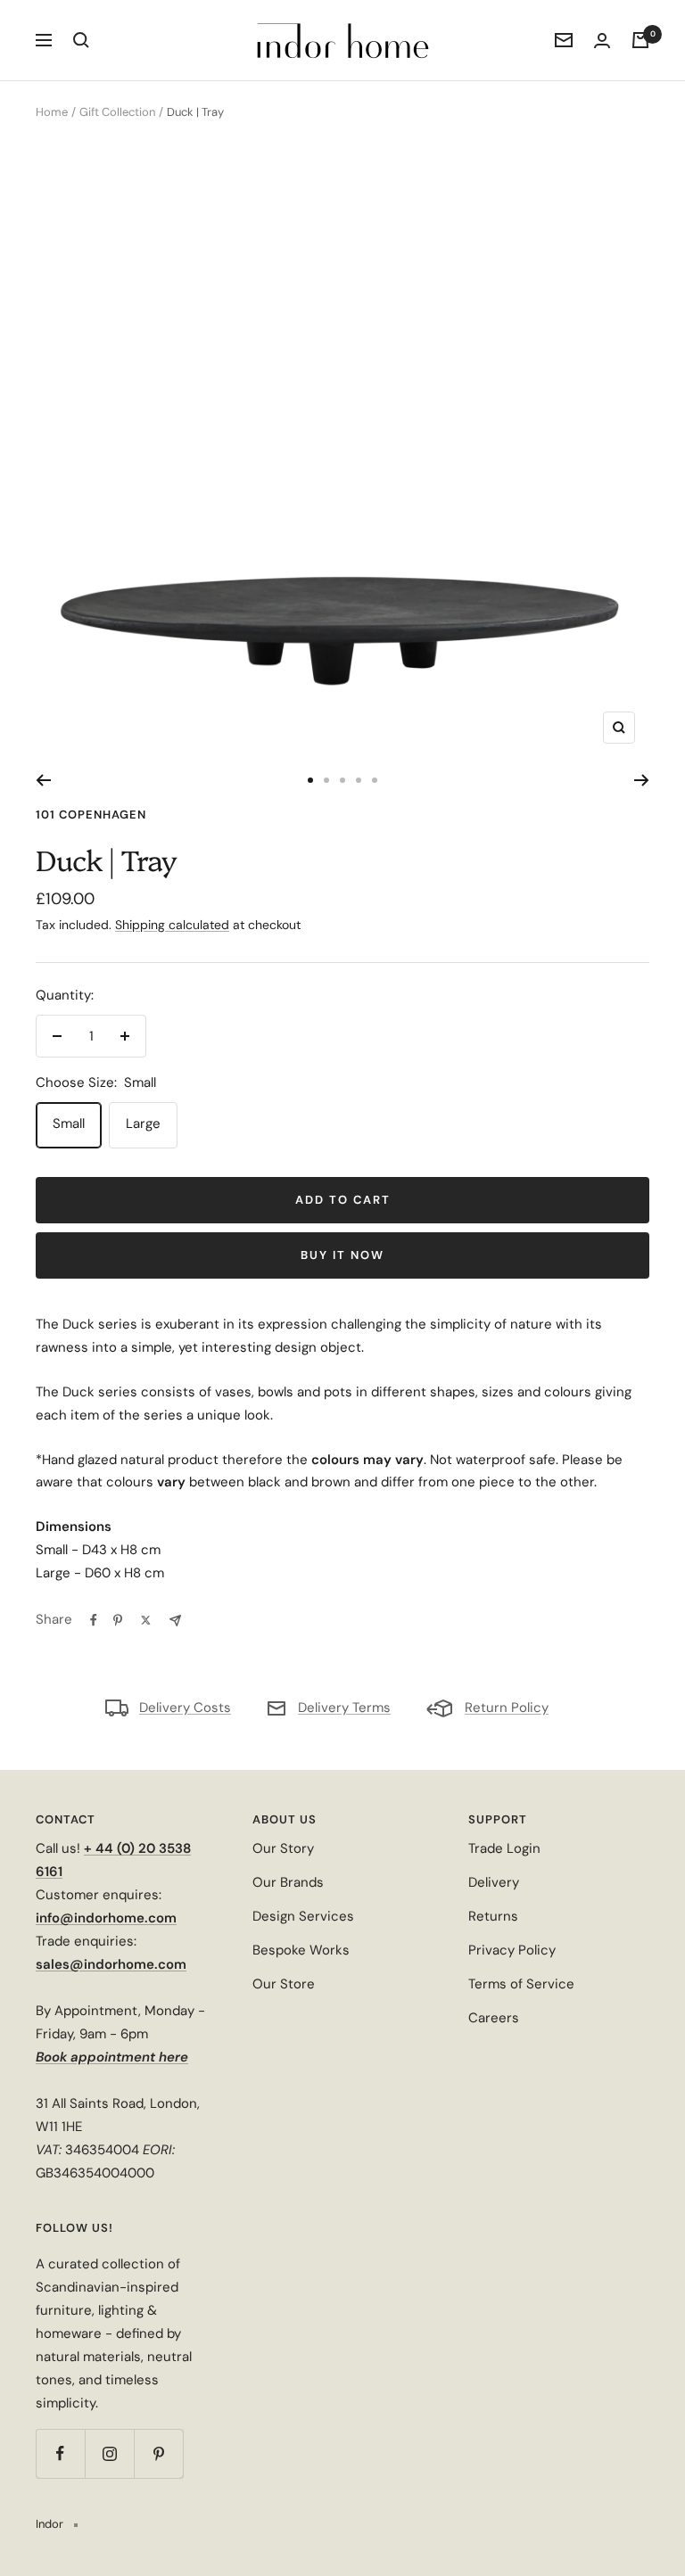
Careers (494, 2018)
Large (143, 1123)
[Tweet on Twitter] (146, 1620)
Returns (493, 1916)
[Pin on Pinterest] (118, 1620)
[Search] (81, 40)
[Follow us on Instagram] (109, 2453)
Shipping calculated (172, 925)
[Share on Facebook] (94, 1620)
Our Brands (288, 1882)
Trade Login (504, 1848)
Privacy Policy (512, 1950)
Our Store (284, 1984)
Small (69, 1123)
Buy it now (342, 1255)
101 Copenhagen (91, 815)
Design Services (303, 1916)
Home (52, 112)
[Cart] (640, 40)
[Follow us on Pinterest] (158, 2453)
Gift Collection (117, 112)
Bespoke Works (301, 1950)
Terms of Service (521, 1984)
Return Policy (507, 1708)
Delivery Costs (185, 1708)
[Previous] (43, 780)
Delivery (494, 1882)
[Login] (602, 41)
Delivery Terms (344, 1708)
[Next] (642, 780)
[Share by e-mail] (175, 1621)
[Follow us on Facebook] (60, 2453)
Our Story (283, 1848)
